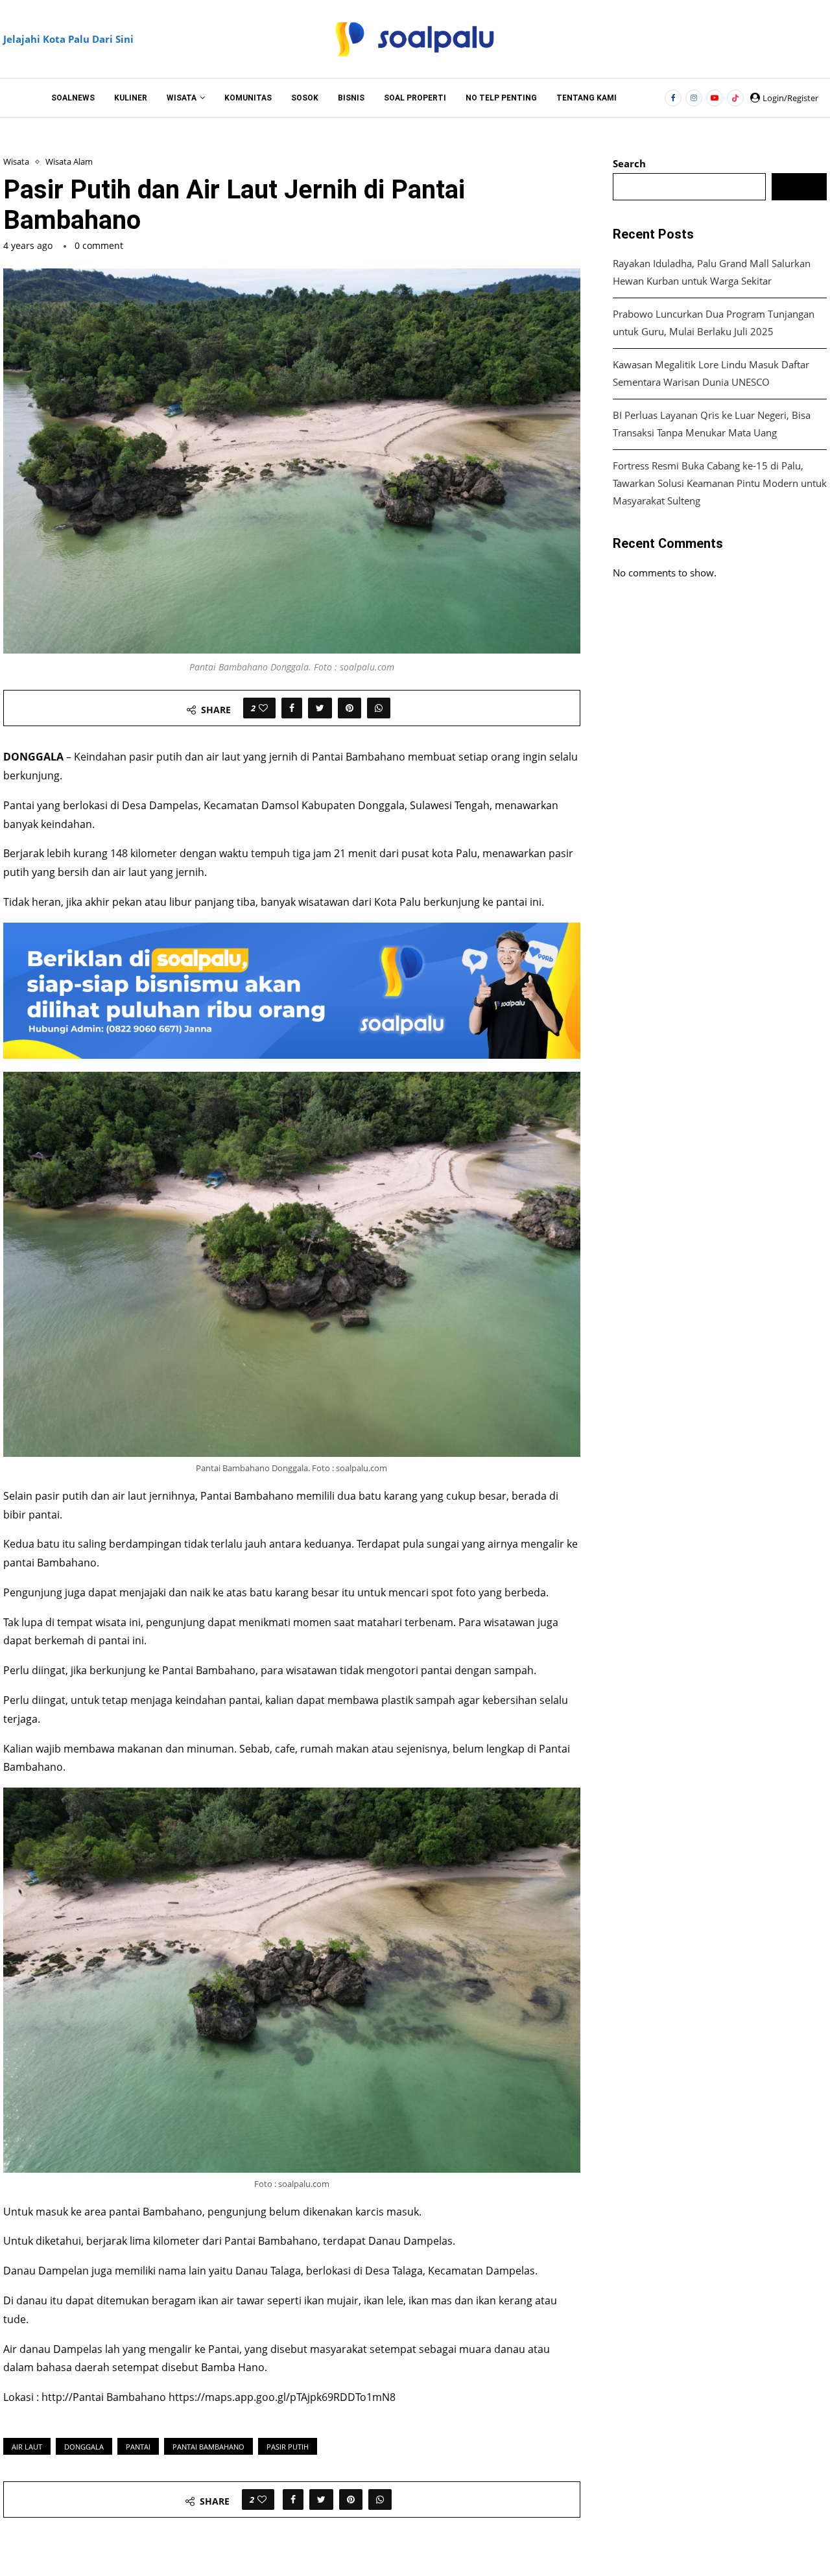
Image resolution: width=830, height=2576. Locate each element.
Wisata (182, 98)
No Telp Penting (501, 98)
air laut (27, 2447)
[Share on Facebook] (292, 708)
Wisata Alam (69, 162)
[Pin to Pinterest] (350, 708)
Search (629, 163)
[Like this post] (263, 708)
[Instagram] (694, 98)
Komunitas (248, 98)
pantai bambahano (208, 2447)
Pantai (138, 2447)
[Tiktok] (735, 98)
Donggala (84, 2447)
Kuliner (131, 98)
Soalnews (73, 98)
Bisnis (351, 98)
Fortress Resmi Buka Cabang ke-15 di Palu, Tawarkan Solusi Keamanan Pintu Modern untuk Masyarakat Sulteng (720, 483)
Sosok (305, 98)
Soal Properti (415, 98)
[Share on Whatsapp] (379, 708)
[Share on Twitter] (320, 708)
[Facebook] (673, 98)
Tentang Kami (587, 98)
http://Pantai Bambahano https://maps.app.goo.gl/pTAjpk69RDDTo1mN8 (219, 2397)
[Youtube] (715, 98)
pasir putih (288, 2447)
